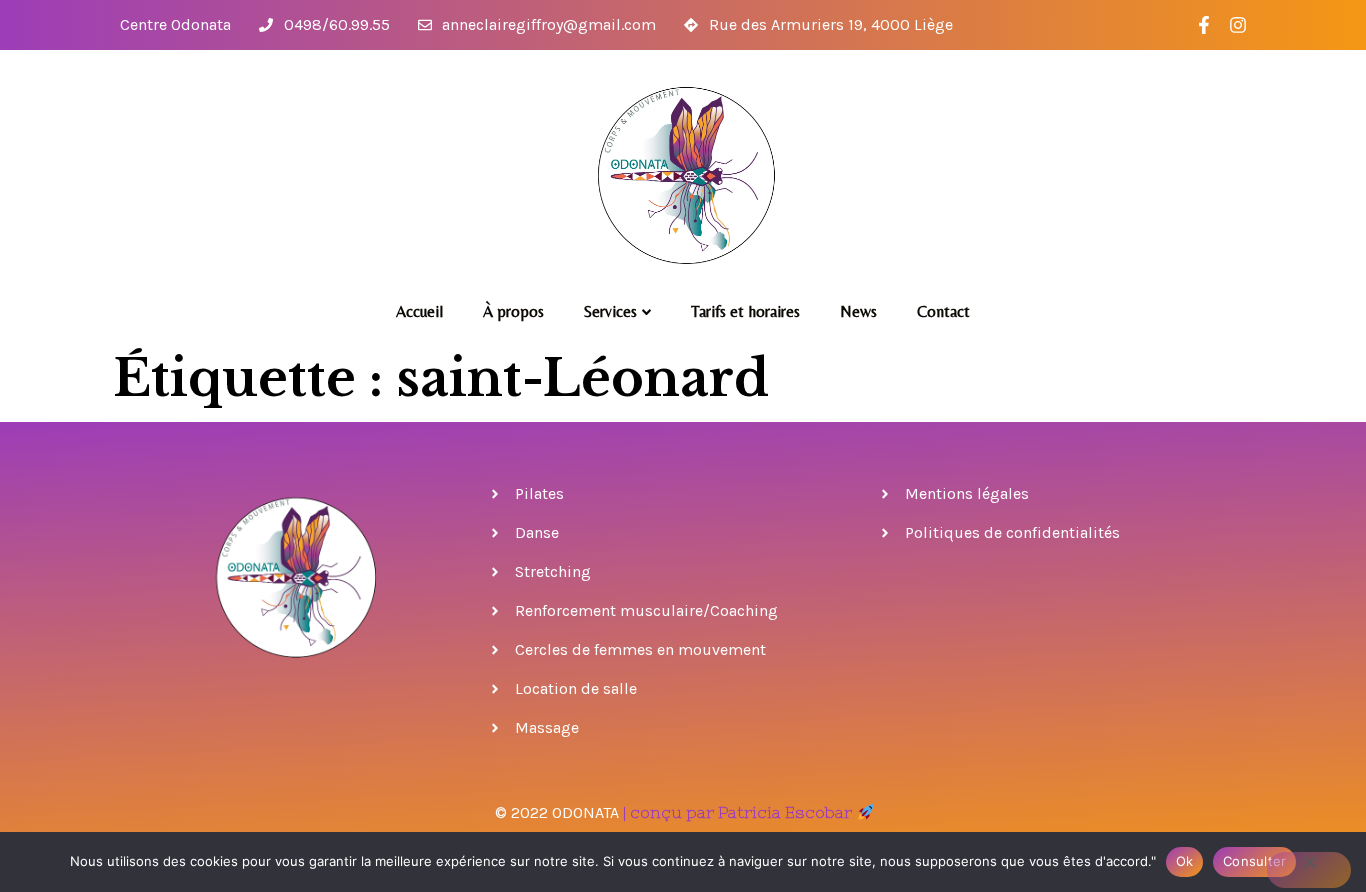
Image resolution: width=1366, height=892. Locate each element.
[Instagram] (1238, 25)
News (858, 311)
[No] (1309, 870)
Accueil (419, 311)
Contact (943, 311)
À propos (513, 311)
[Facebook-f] (1204, 25)
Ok (1185, 861)
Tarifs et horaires (745, 311)
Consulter (1254, 861)
